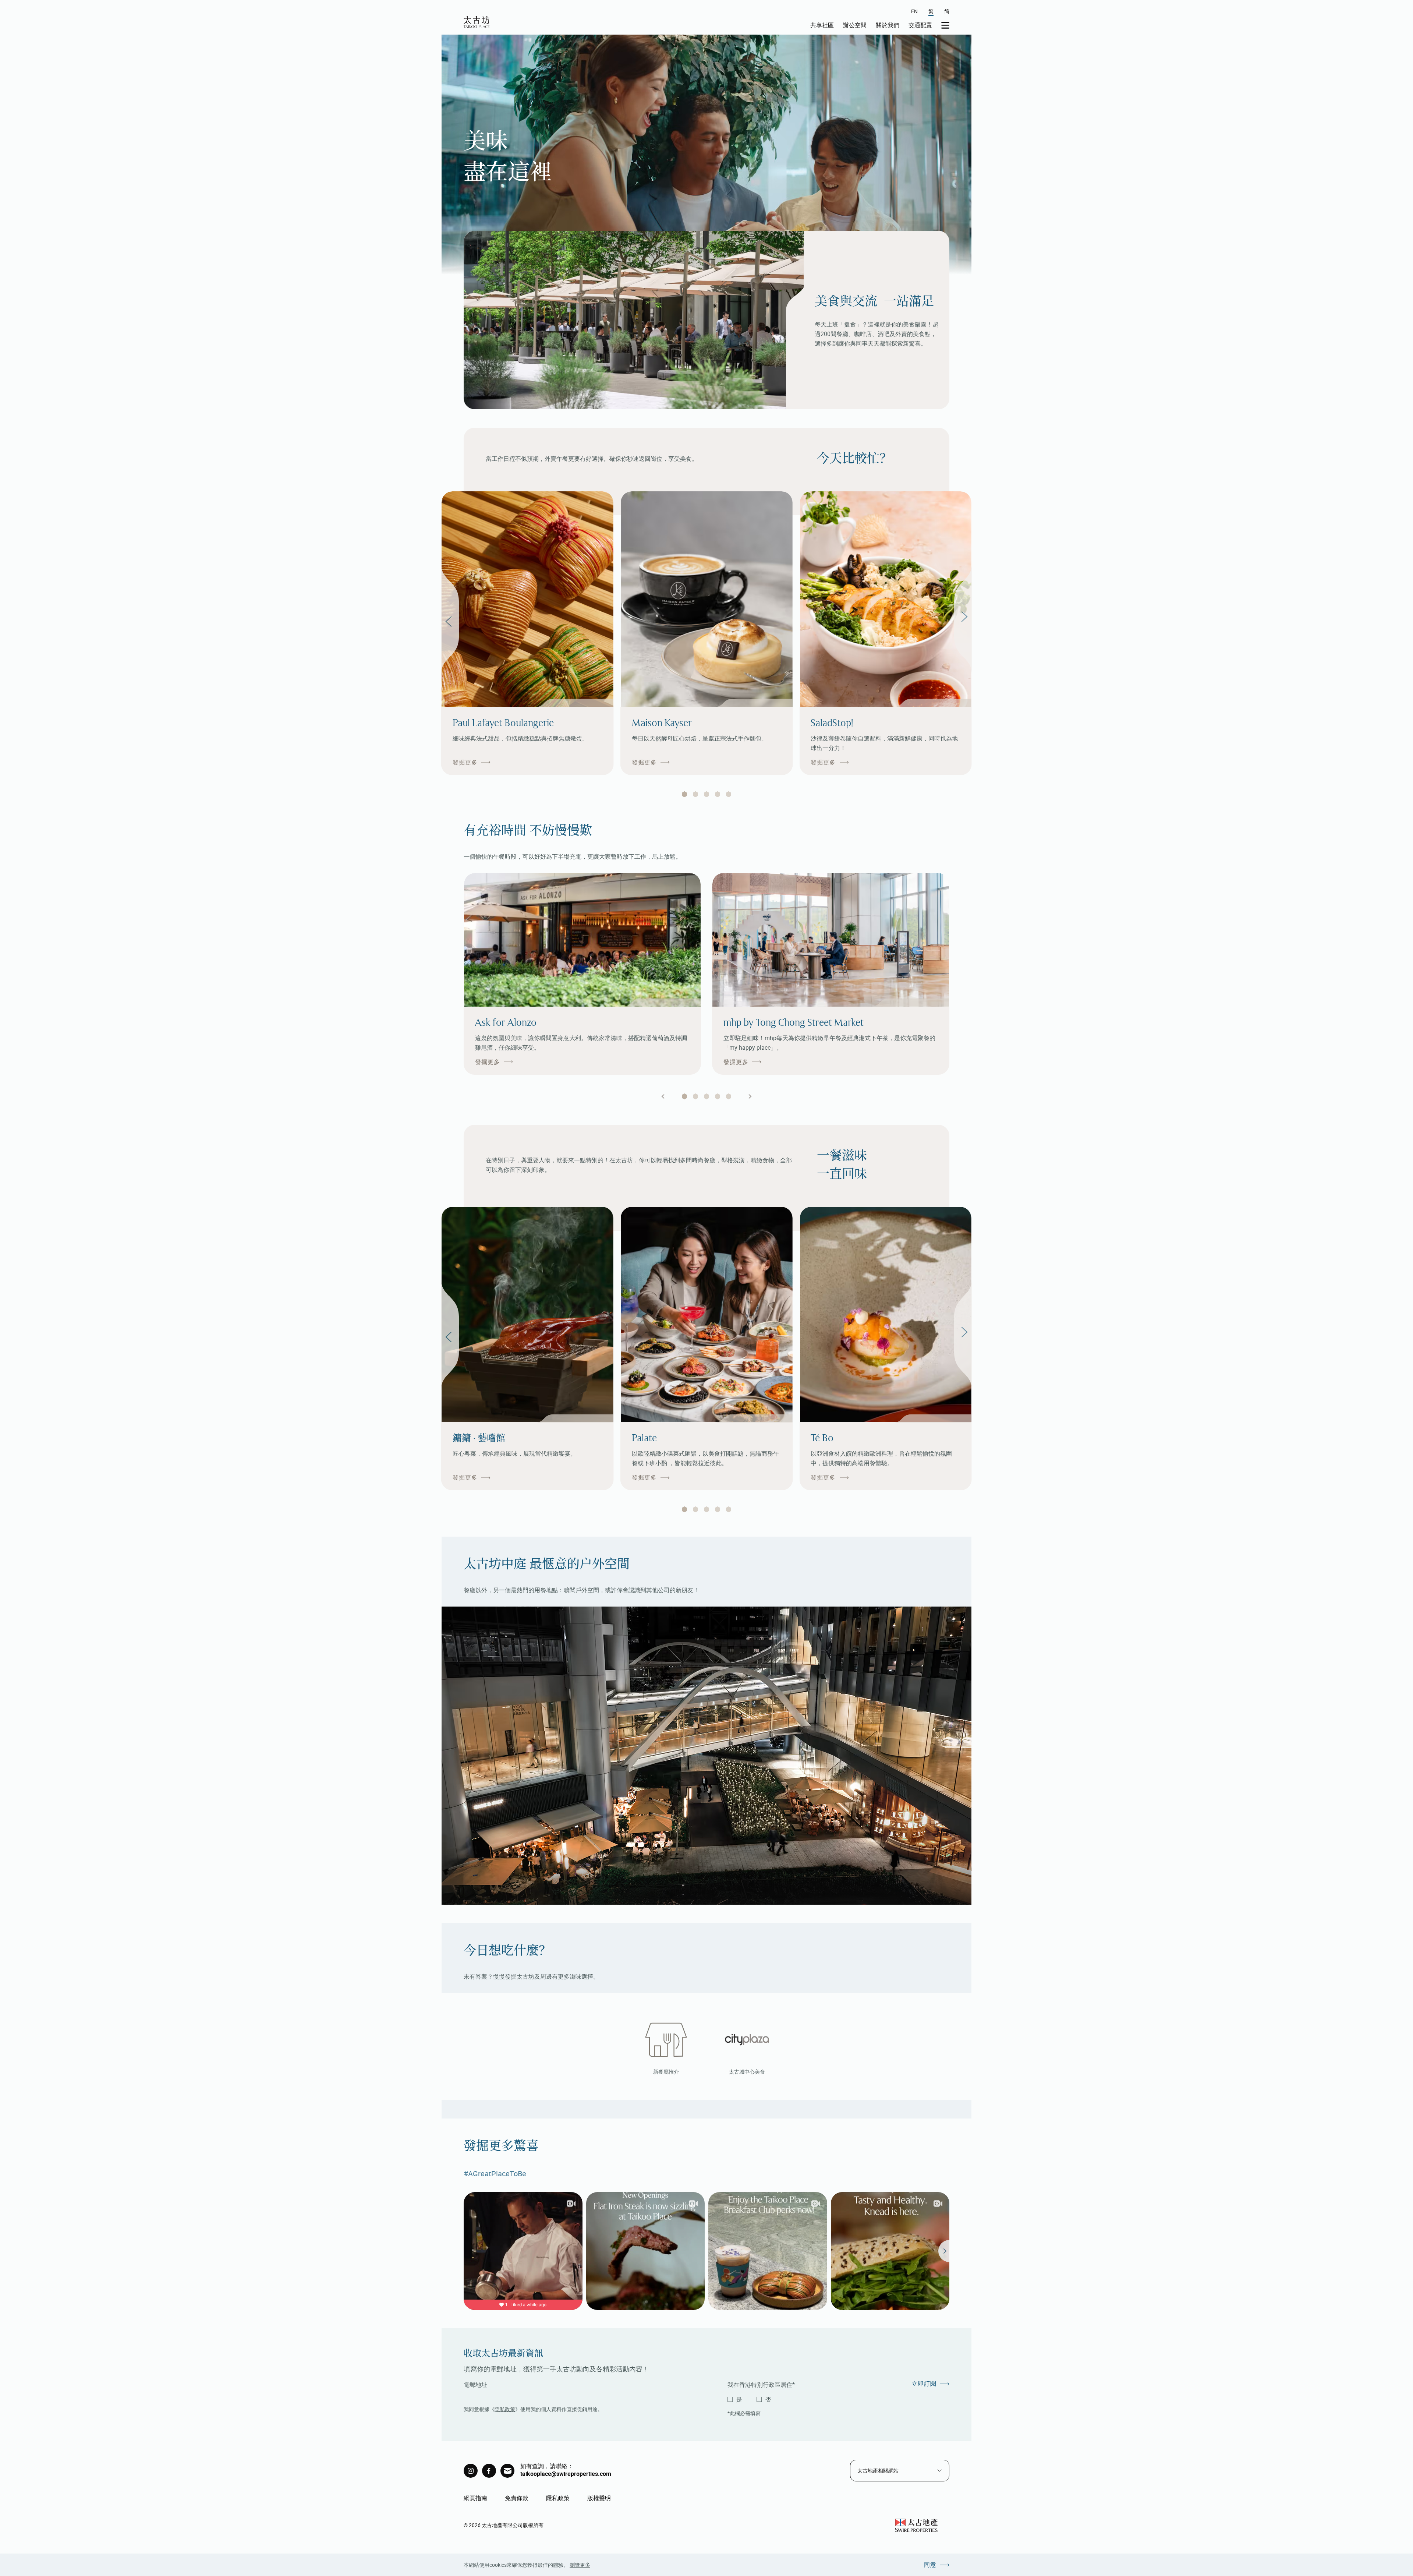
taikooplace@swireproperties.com (566, 2474)
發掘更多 (465, 762)
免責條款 (517, 2498)
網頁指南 (475, 2498)
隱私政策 (505, 2409)
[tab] (684, 794)
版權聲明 (599, 2498)
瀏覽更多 (580, 2565)
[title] (471, 2471)
